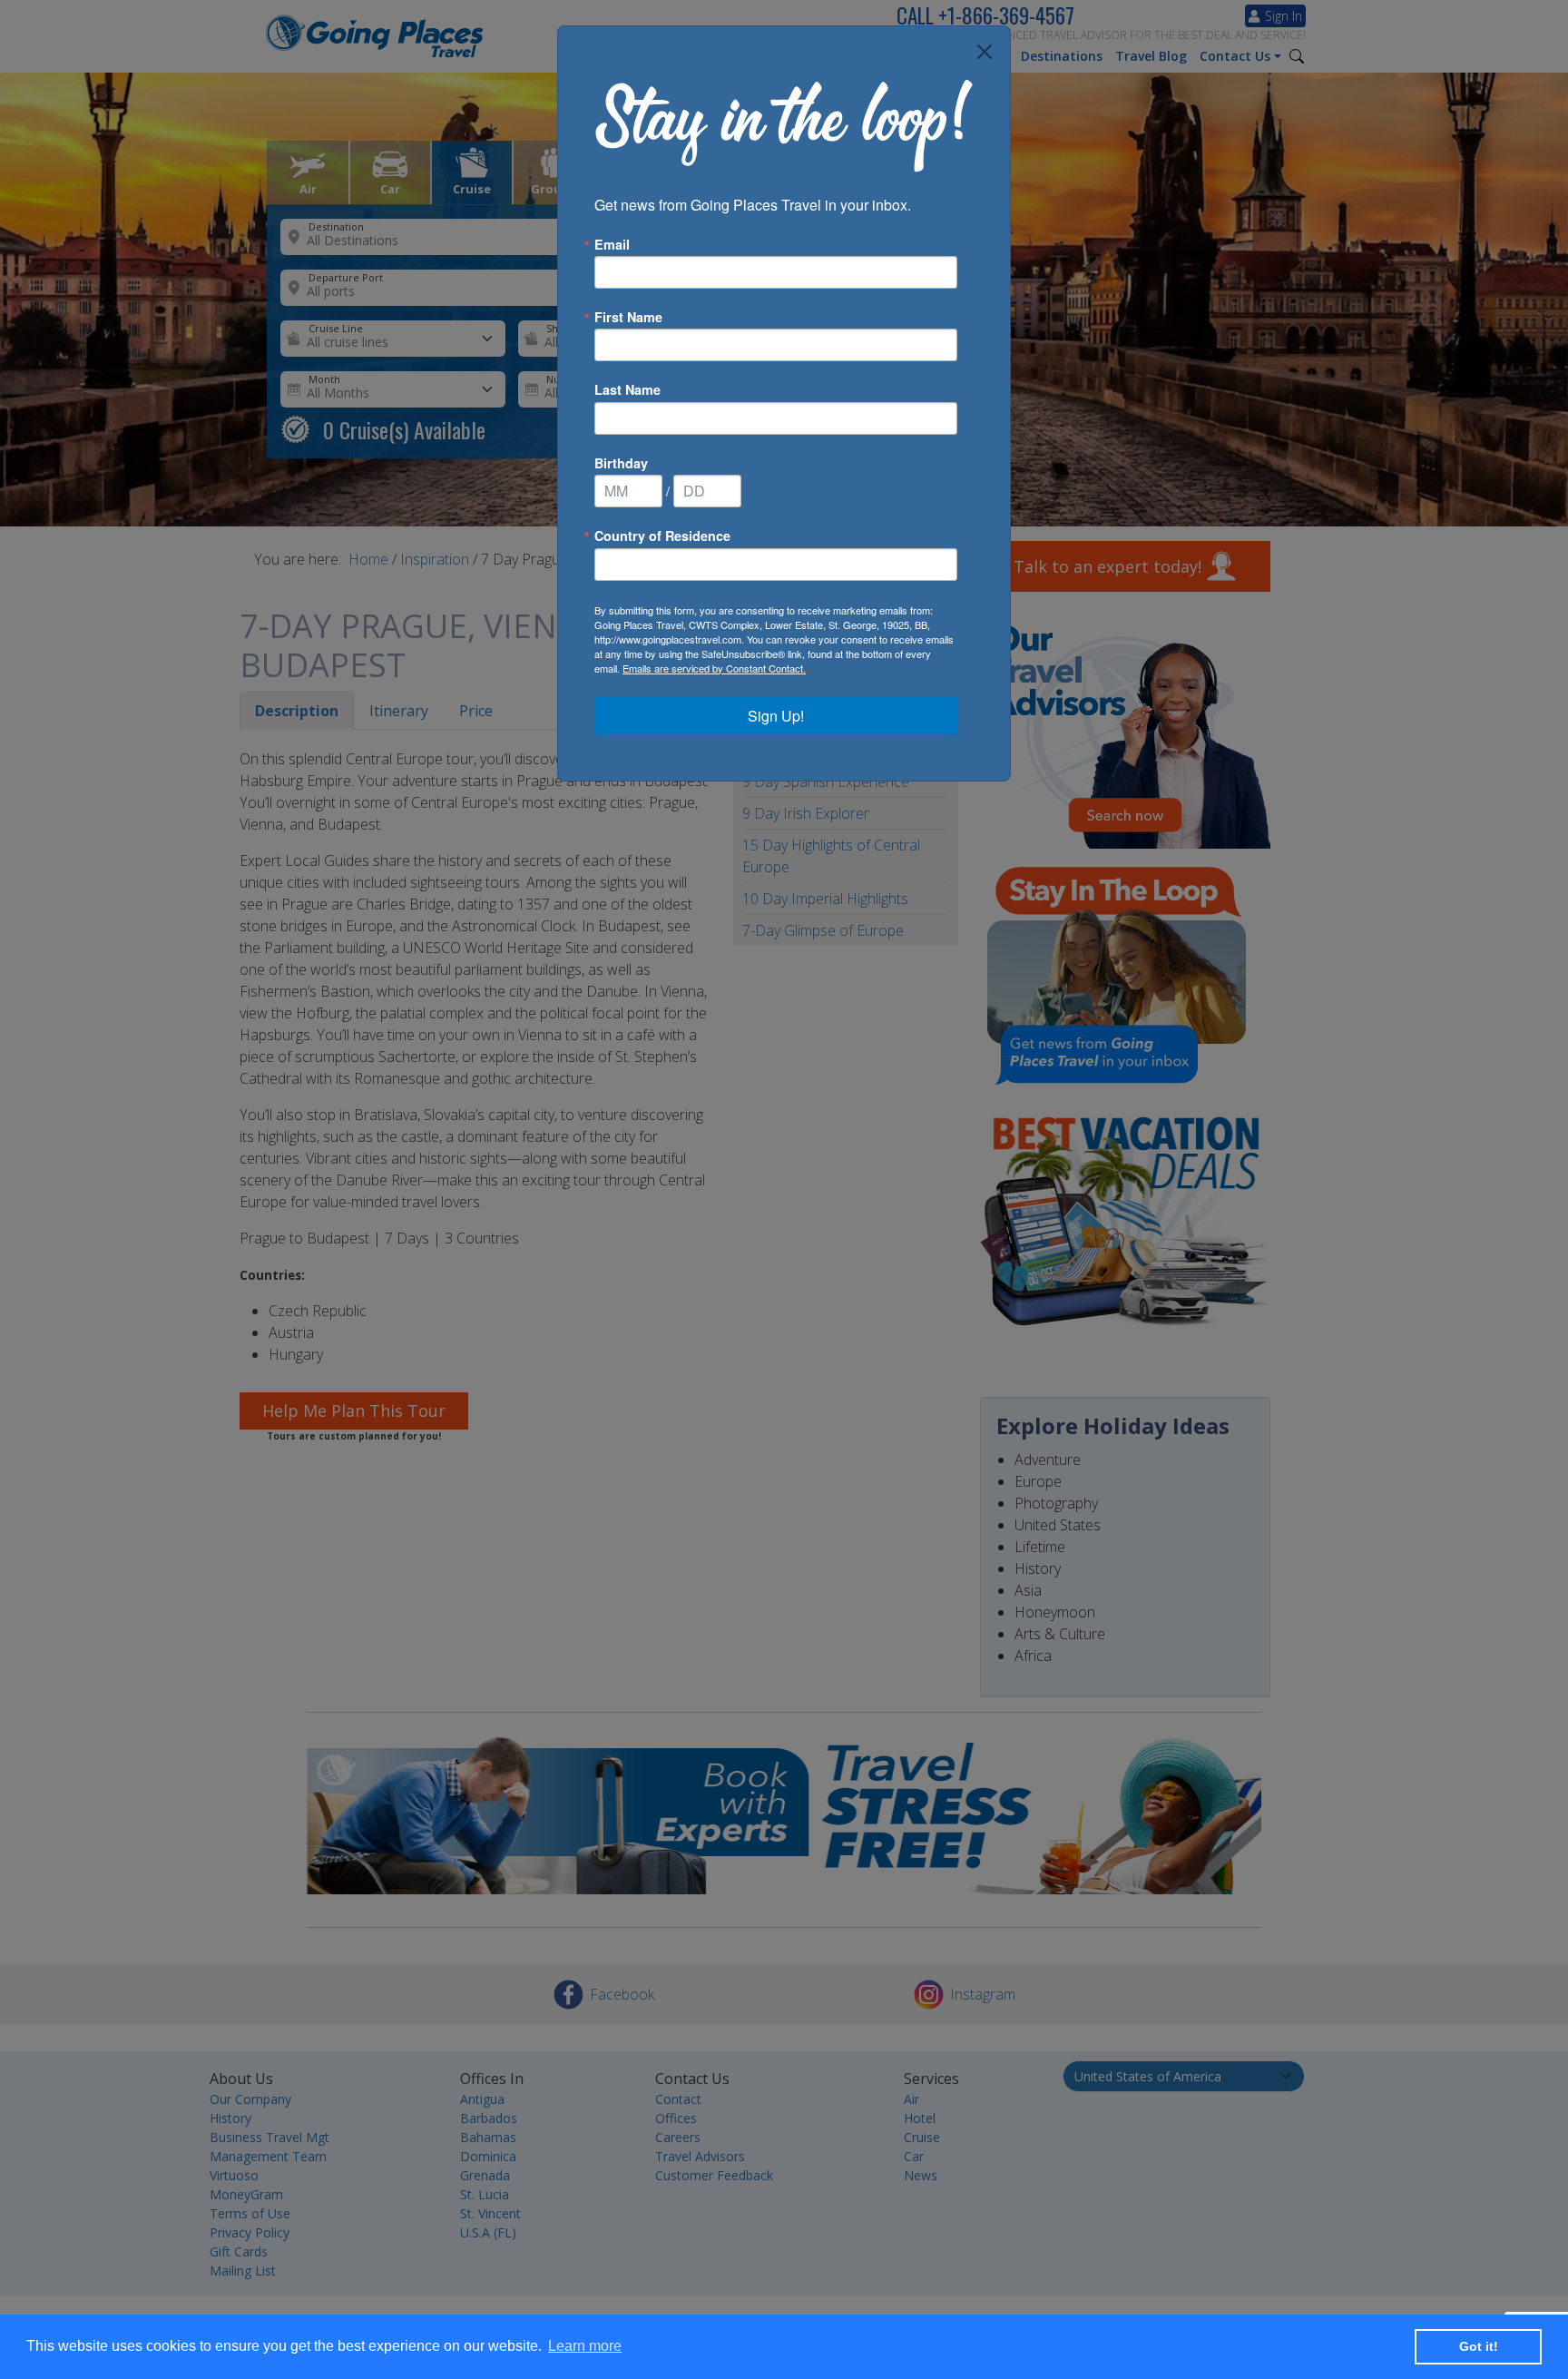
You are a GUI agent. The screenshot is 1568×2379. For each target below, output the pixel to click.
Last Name (627, 389)
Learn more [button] (585, 2346)
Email (612, 244)
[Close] (985, 52)
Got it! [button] (1479, 2346)
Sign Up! (776, 716)
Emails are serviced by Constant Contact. (714, 668)
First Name (628, 317)
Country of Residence (662, 536)
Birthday (621, 463)
